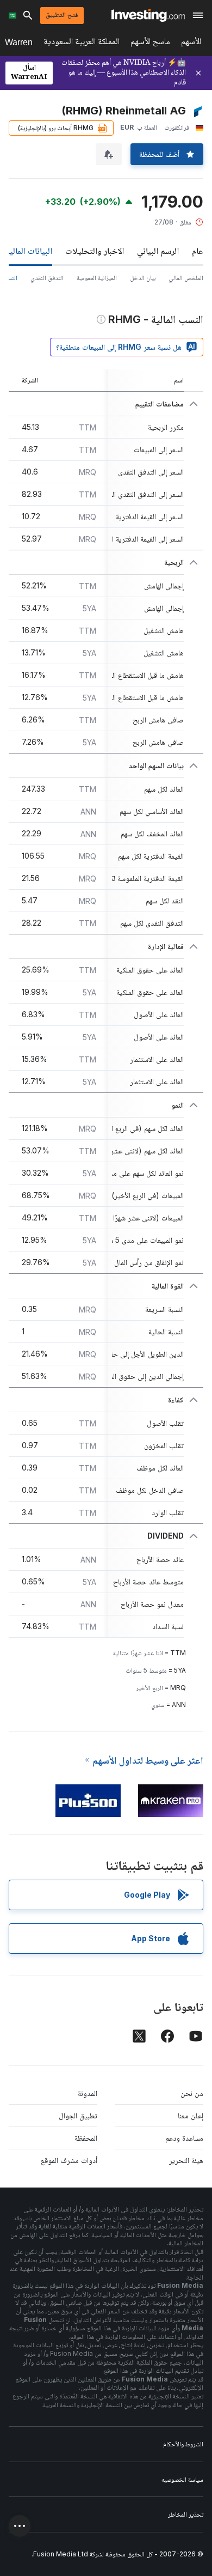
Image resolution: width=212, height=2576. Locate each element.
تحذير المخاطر (186, 2514)
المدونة (88, 2093)
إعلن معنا (191, 2115)
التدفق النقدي (47, 278)
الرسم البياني (158, 251)
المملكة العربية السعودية (82, 43)
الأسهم (191, 43)
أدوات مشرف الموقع (69, 2160)
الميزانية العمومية (97, 278)
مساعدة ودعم (184, 2138)
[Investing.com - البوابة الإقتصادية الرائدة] (148, 15)
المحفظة (86, 2138)
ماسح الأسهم (150, 43)
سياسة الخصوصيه (182, 2479)
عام (198, 251)
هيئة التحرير (186, 2160)
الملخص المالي (186, 278)
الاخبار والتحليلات (95, 251)
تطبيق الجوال (78, 2115)
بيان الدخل (143, 278)
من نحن (192, 2093)
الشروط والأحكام (183, 2444)
